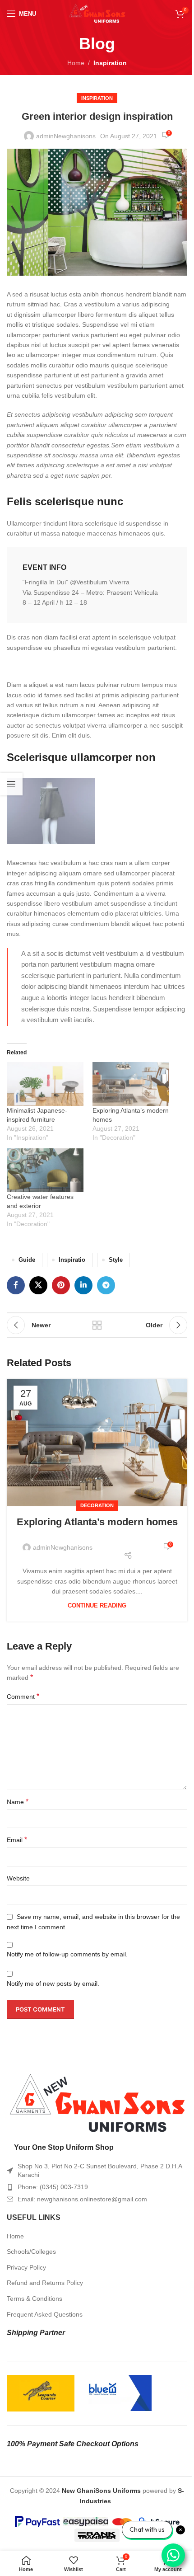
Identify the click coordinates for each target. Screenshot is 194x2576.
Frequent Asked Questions (45, 2314)
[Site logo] (97, 13)
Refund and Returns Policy (45, 2283)
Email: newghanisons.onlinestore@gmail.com (82, 2199)
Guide (27, 1260)
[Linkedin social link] (83, 1285)
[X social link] (38, 1285)
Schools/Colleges (31, 2252)
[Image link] (97, 2103)
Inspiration (110, 63)
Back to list (97, 1325)
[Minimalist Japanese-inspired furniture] (45, 1084)
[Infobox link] (97, 585)
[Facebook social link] (16, 1285)
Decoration (97, 1505)
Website (18, 1878)
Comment (23, 1696)
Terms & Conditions (35, 2299)
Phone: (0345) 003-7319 (53, 2187)
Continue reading (97, 1606)
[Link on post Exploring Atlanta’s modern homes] (97, 1442)
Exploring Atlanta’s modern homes (97, 1522)
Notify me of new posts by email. (53, 1984)
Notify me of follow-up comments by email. (67, 1954)
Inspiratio (72, 1260)
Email (17, 1840)
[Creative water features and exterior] (45, 1170)
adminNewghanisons (66, 136)
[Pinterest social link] (61, 1285)
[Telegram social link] (106, 1285)
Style (116, 1260)
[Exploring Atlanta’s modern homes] (131, 1084)
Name (18, 1802)
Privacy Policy (26, 2267)
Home (76, 63)
